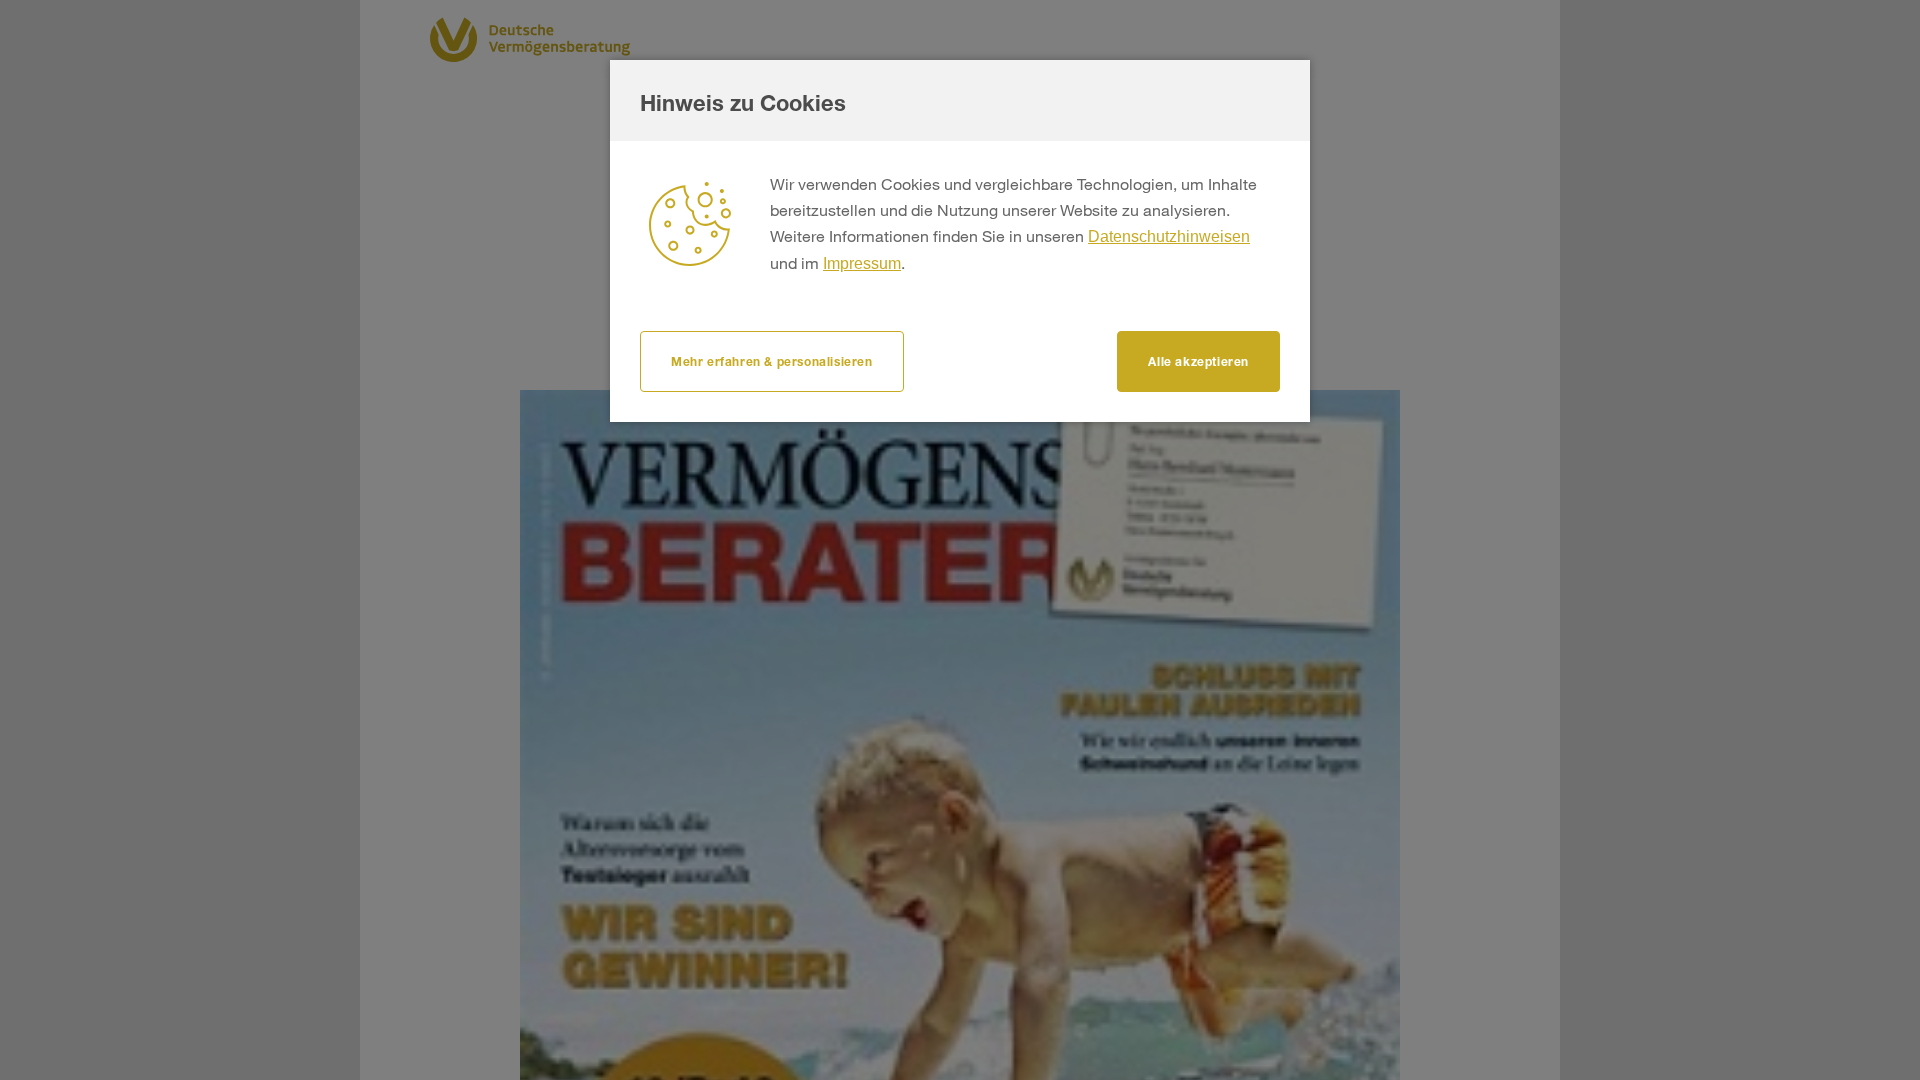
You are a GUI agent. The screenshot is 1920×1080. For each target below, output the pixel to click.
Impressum (862, 263)
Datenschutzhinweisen (1169, 236)
